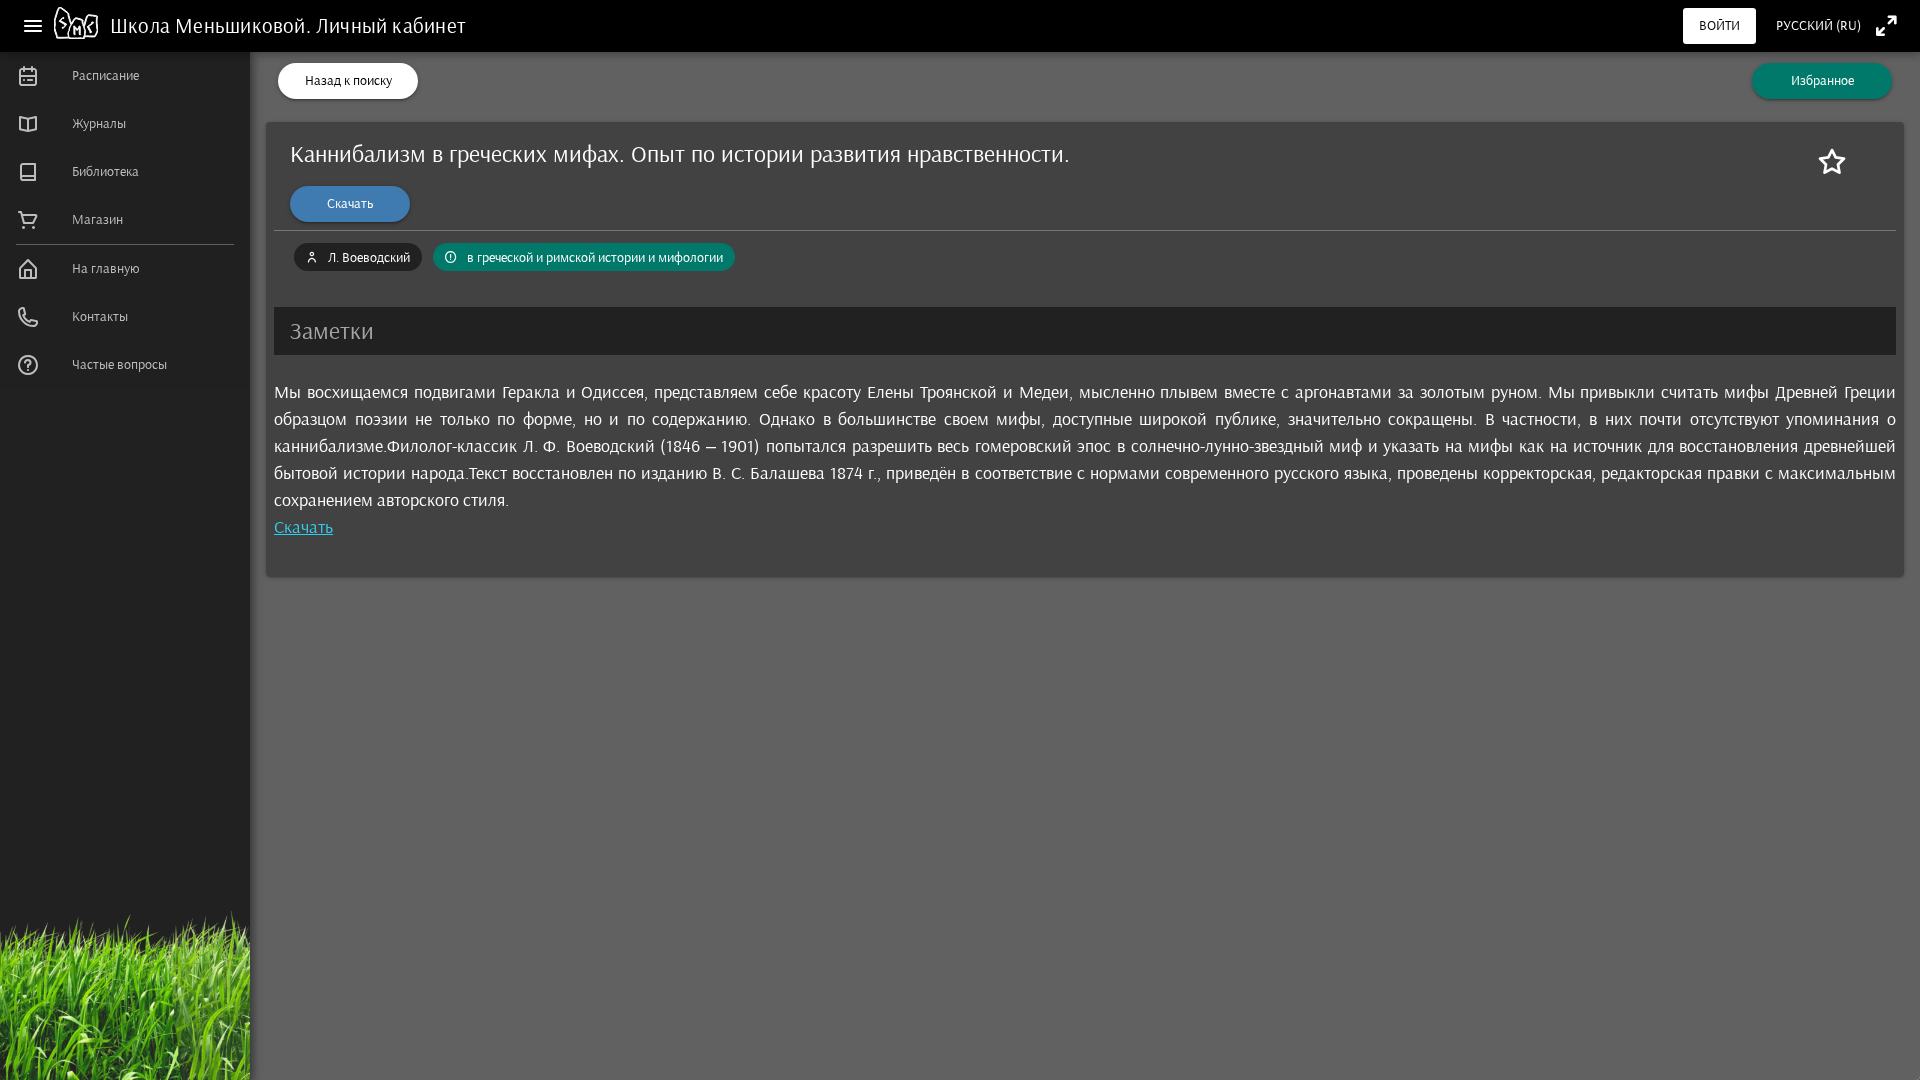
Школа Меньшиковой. (213, 25)
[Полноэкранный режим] (1886, 25)
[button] (1085, 331)
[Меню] (33, 26)
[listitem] (125, 76)
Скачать (303, 527)
